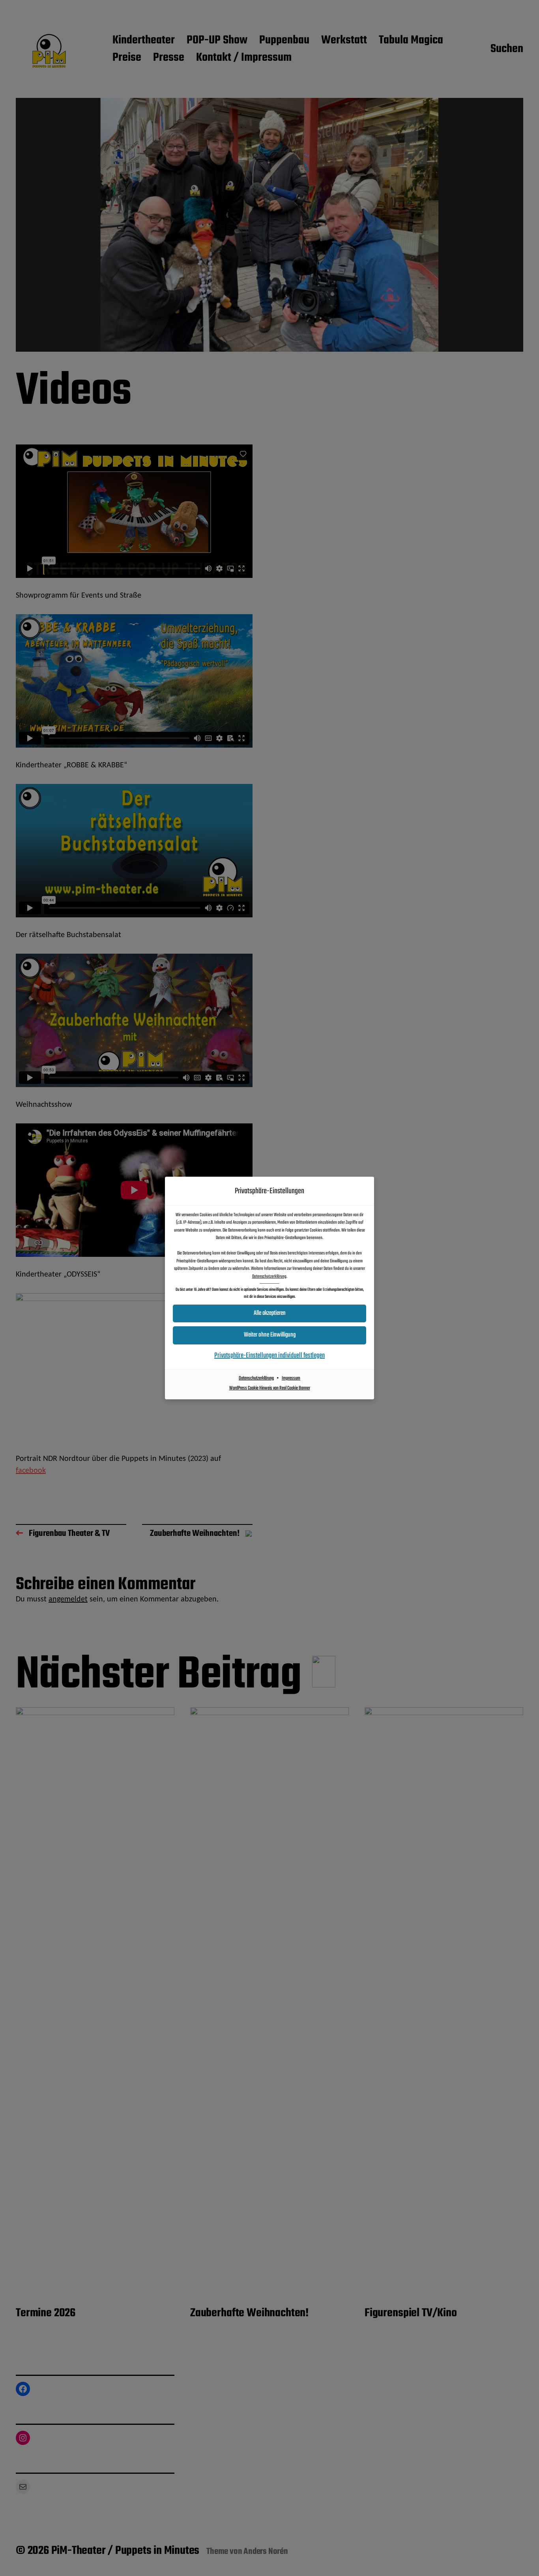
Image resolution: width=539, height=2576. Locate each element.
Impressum (291, 1378)
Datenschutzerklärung (269, 1277)
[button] (269, 1335)
